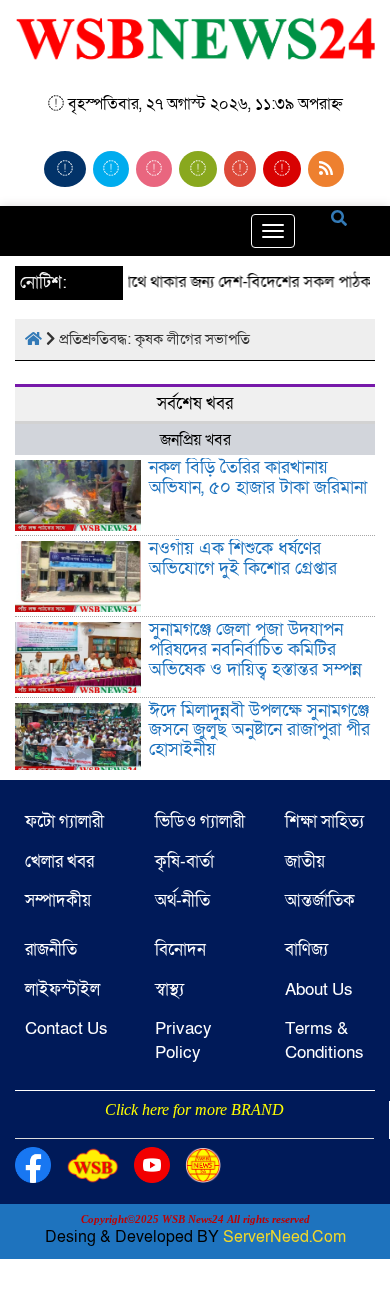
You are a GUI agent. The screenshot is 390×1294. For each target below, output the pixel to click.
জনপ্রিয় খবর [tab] (195, 440)
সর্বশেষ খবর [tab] (195, 403)
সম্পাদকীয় (58, 900)
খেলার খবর (59, 861)
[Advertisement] (195, 1137)
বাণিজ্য (306, 949)
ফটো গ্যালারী (64, 821)
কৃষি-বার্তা (184, 861)
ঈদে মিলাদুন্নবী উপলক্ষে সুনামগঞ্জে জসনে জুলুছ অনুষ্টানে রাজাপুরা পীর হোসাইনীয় (259, 730)
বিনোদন (180, 949)
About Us (319, 989)
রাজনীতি (51, 949)
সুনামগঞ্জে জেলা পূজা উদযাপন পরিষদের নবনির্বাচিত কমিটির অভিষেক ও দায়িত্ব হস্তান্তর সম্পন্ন (255, 649)
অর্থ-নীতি (182, 900)
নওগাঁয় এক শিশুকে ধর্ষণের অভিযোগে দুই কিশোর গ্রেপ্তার (243, 558)
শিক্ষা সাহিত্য (324, 821)
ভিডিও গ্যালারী (200, 821)
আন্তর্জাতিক (320, 900)
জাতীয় (305, 861)
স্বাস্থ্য (169, 989)
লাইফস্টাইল (62, 989)
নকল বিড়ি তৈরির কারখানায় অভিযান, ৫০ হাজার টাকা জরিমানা (258, 477)
